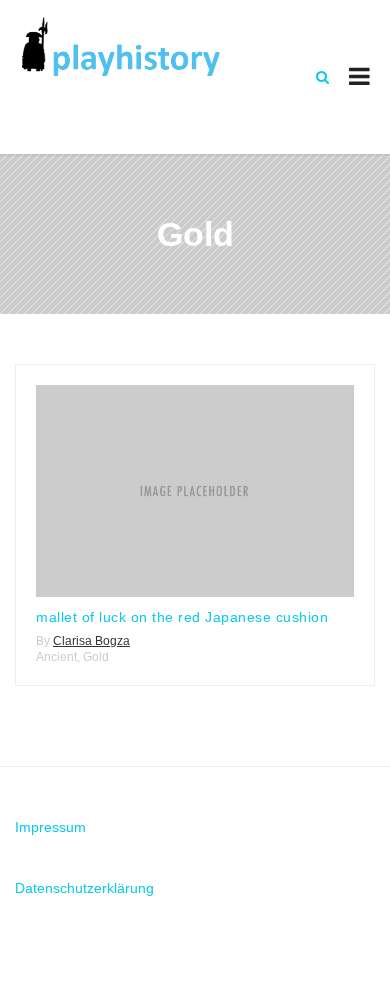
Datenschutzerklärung (84, 888)
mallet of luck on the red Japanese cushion (182, 617)
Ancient (56, 657)
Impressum (50, 827)
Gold (96, 657)
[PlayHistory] (120, 47)
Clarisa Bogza (91, 641)
